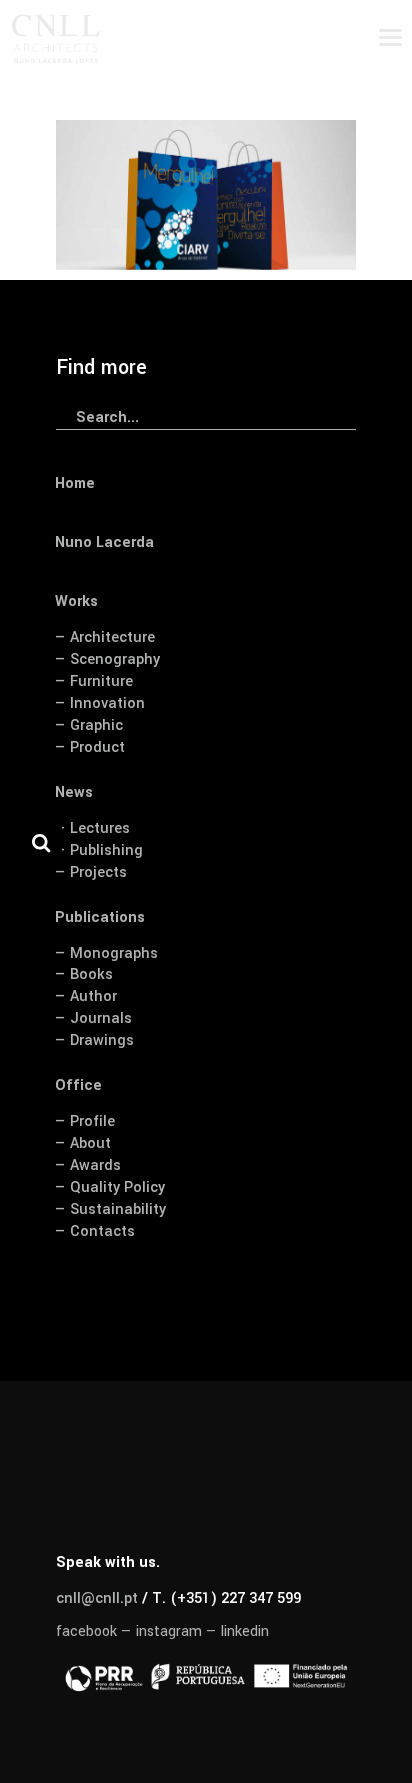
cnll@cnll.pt (97, 1598)
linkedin (245, 1631)
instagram (169, 1631)
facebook (86, 1631)
